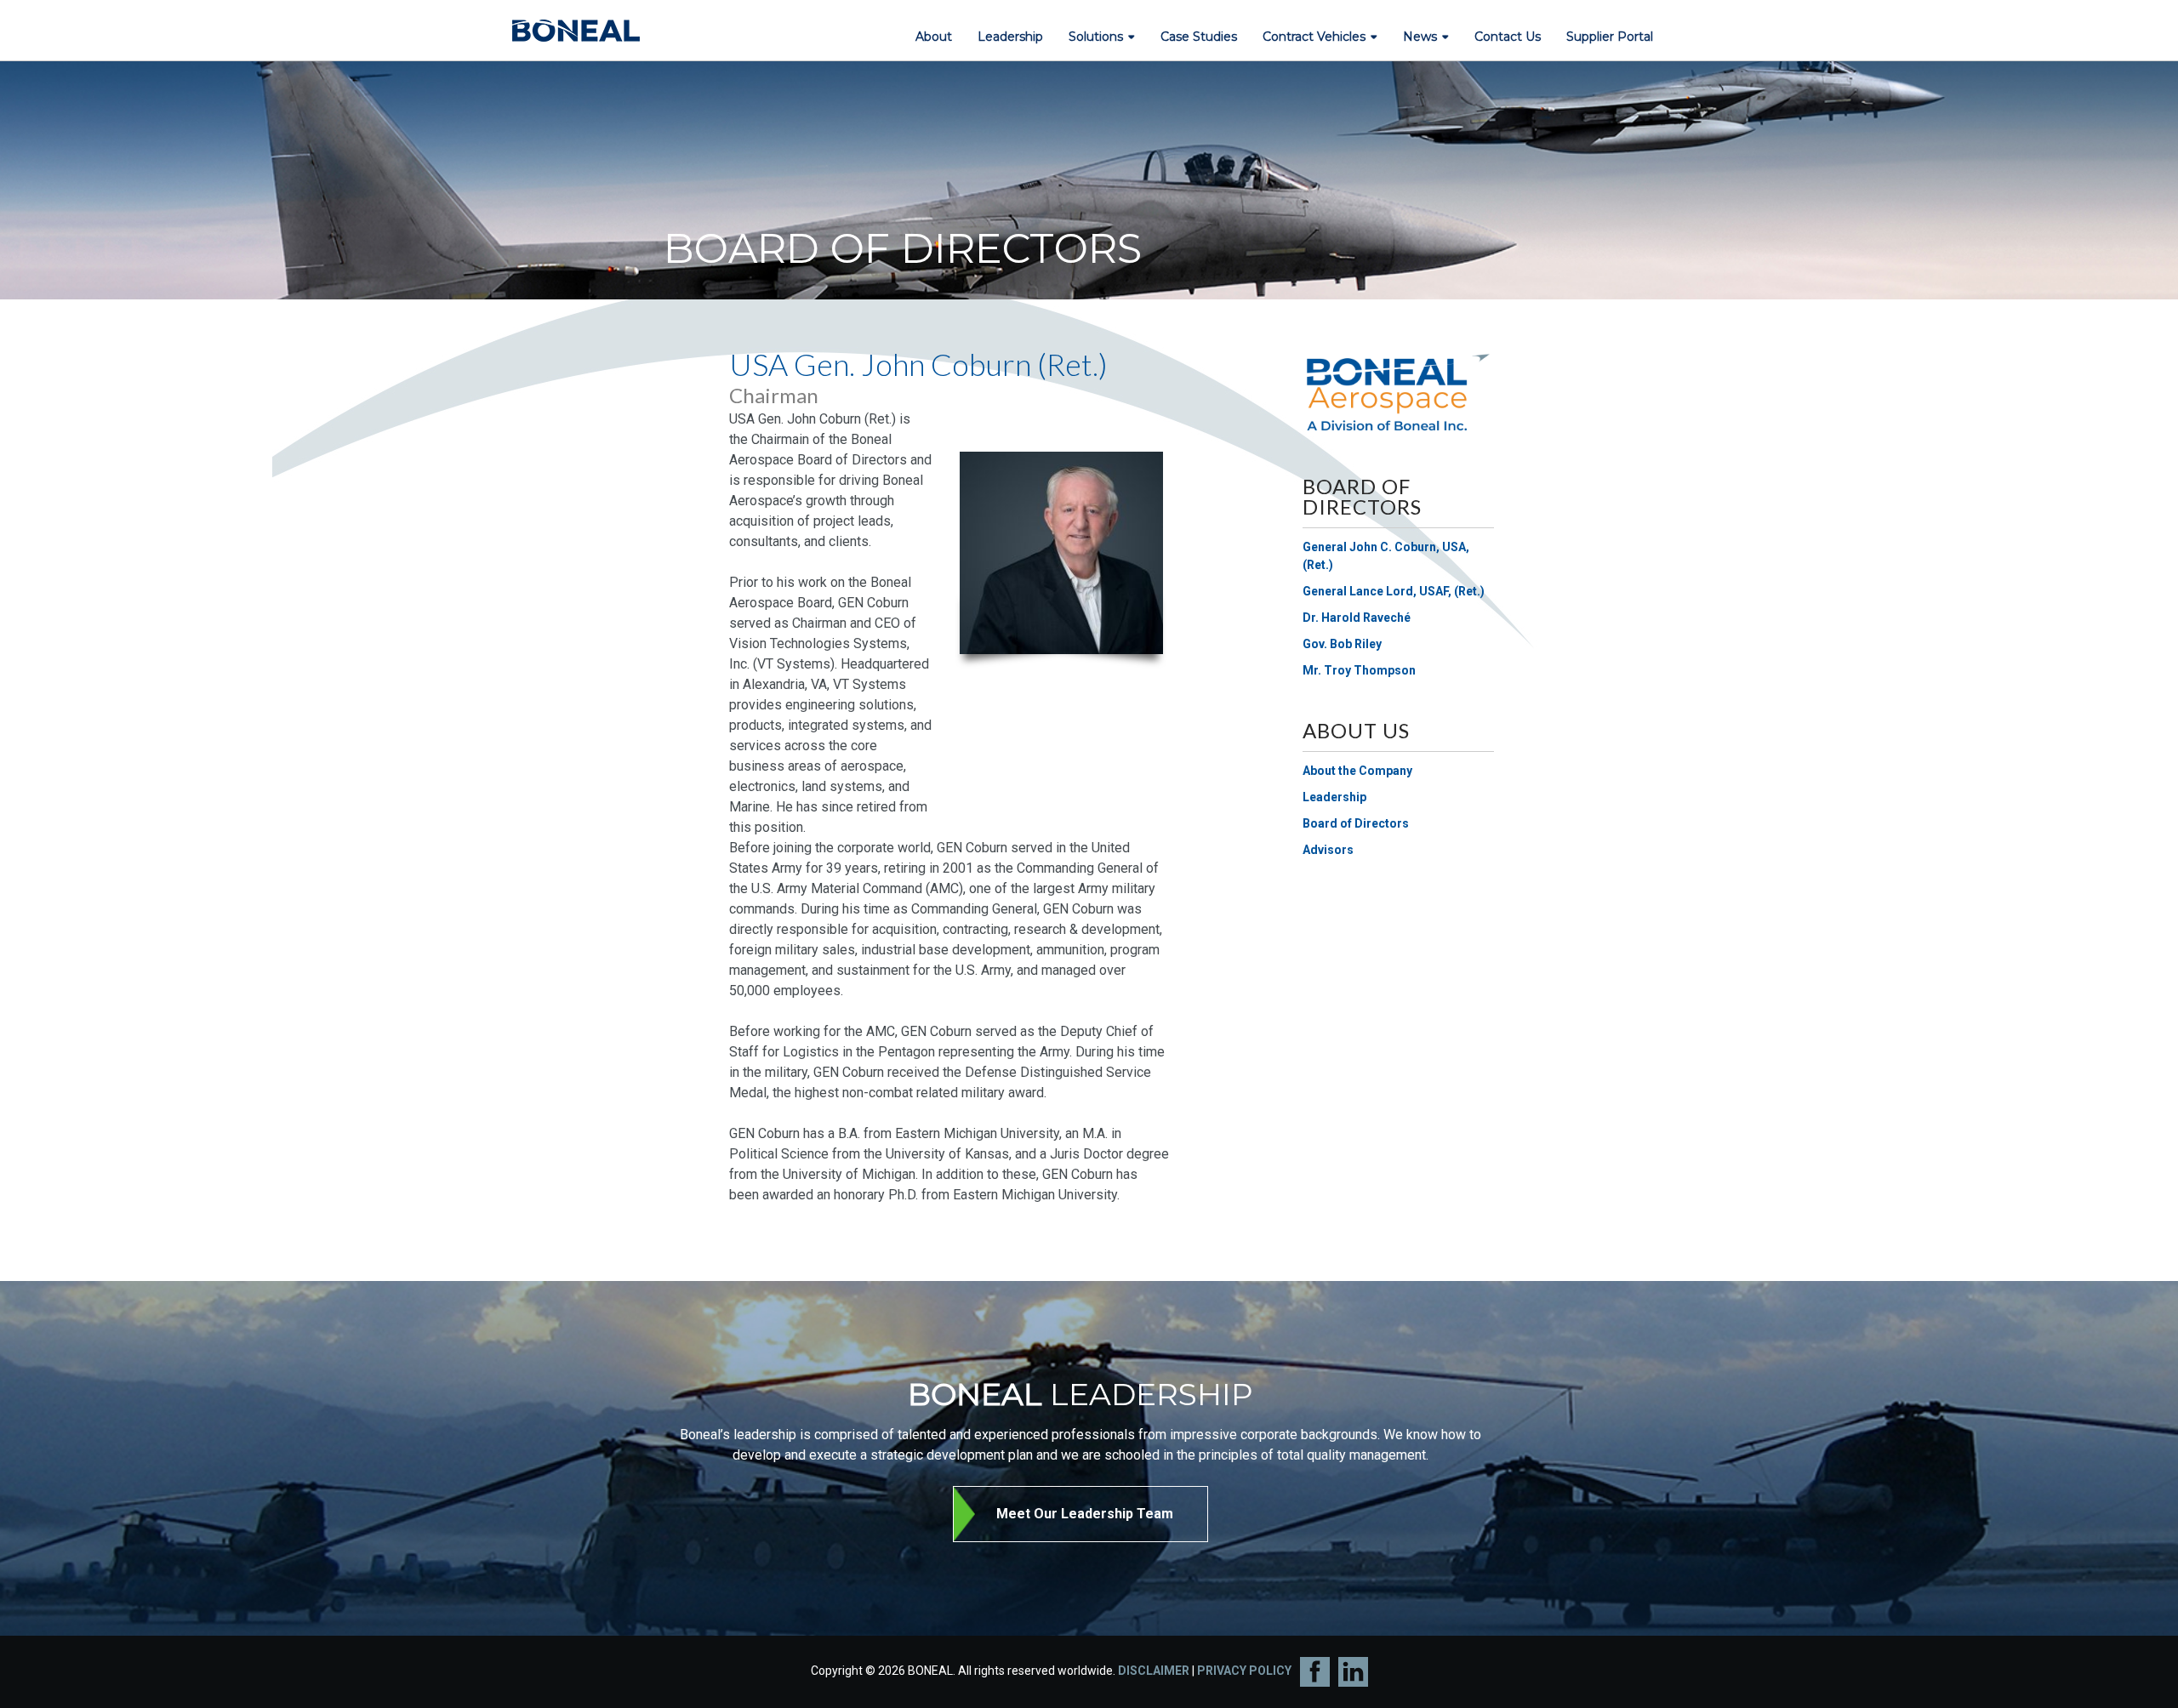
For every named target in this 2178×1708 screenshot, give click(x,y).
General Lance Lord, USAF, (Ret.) (1394, 591)
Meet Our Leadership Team (1085, 1514)
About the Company (1357, 771)
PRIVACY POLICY (1244, 1671)
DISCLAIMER (1154, 1671)
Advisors (1328, 850)
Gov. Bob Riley (1342, 644)
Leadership (1334, 797)
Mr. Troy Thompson (1359, 670)
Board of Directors (1356, 823)
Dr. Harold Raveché (1357, 618)
